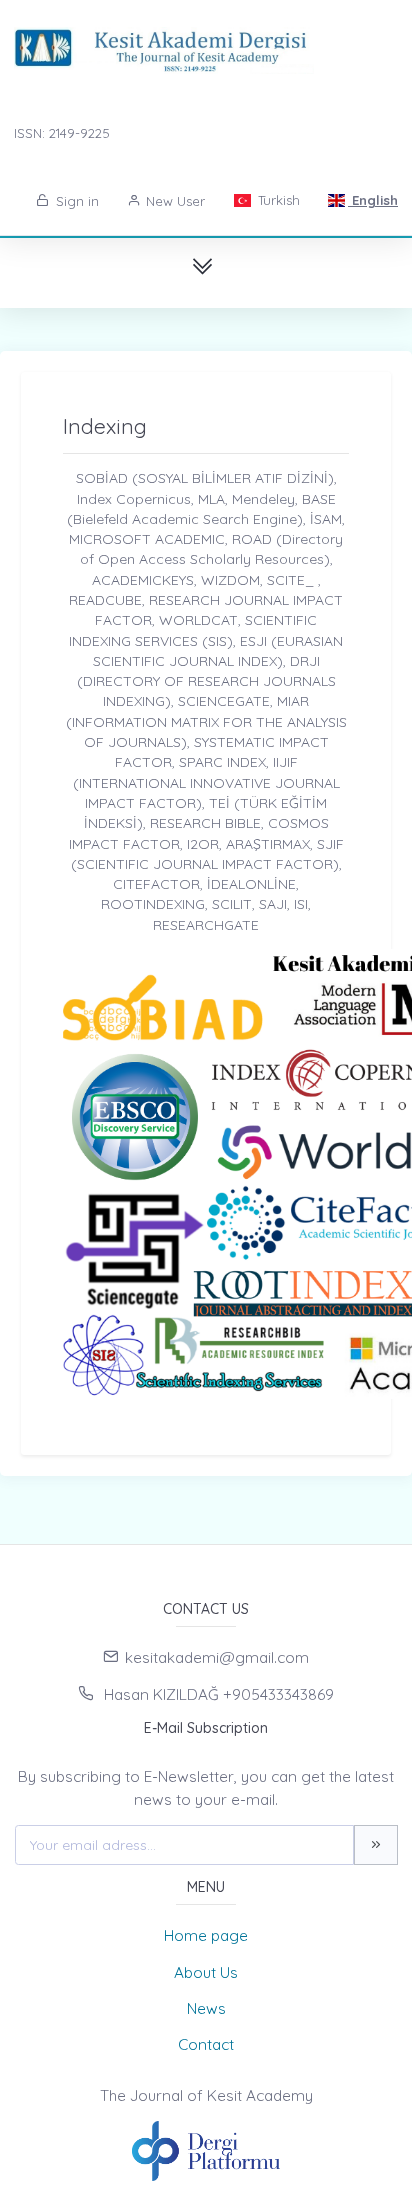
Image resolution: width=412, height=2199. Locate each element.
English (373, 200)
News (206, 2008)
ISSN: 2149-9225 (62, 133)
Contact (206, 2044)
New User (173, 201)
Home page (206, 1935)
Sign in (75, 201)
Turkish (277, 200)
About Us (206, 1972)
